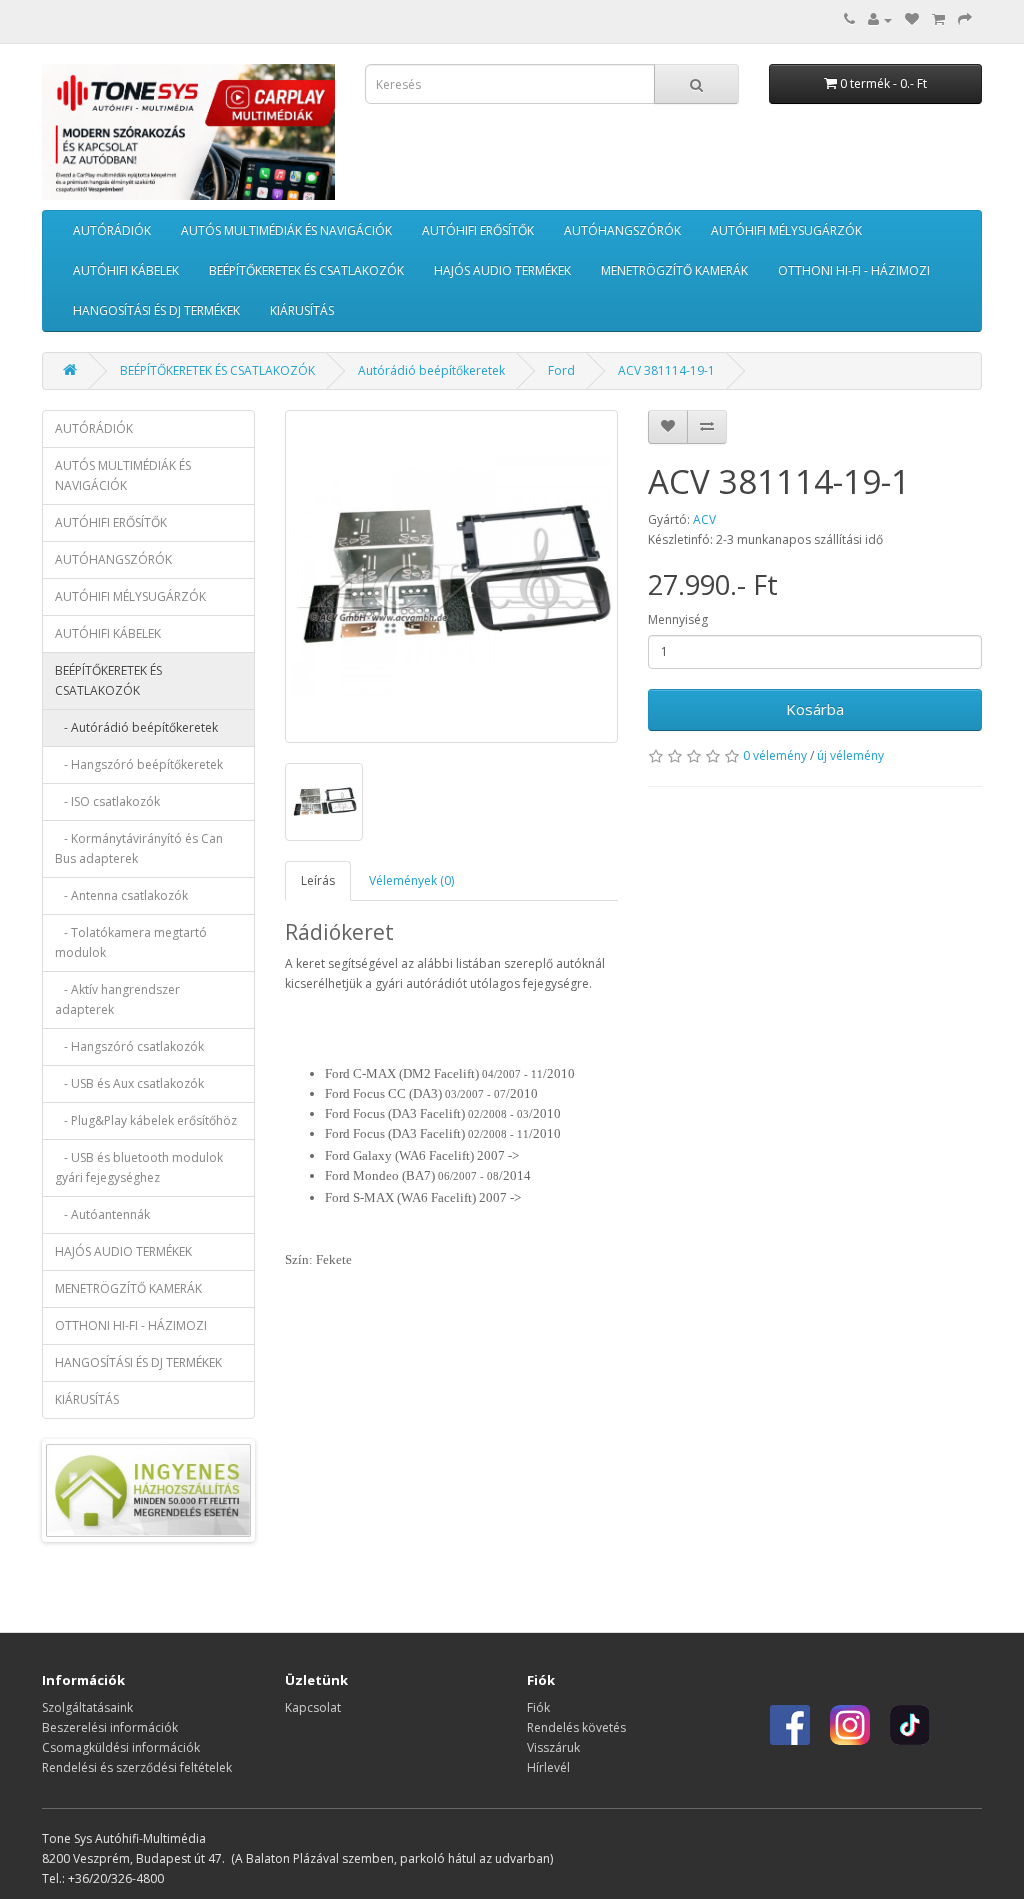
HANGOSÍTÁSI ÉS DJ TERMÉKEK (156, 310)
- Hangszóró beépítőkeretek (139, 764)
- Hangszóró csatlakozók (129, 1046)
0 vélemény (775, 755)
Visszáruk (553, 1747)
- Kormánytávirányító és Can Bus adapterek (139, 848)
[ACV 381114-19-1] (452, 577)
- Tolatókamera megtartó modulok (131, 942)
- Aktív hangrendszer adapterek (117, 999)
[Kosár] (938, 19)
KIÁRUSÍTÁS (302, 310)
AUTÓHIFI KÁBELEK (126, 270)
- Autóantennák (102, 1214)
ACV (704, 519)
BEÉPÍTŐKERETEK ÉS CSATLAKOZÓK (306, 270)
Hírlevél (548, 1767)
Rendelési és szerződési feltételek (137, 1767)
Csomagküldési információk (121, 1747)
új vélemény (850, 755)
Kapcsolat (313, 1707)
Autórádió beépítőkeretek (431, 370)
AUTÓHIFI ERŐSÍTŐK (478, 230)
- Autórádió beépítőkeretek (136, 727)
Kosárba (815, 709)
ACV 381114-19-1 (666, 370)
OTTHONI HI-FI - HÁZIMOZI (854, 270)
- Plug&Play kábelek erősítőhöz (146, 1120)
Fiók (538, 1707)
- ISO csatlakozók (107, 801)
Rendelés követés (576, 1727)
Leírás (318, 880)
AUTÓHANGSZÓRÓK (622, 230)
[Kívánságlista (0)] (912, 19)
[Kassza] (965, 19)
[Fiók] (880, 19)
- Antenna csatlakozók (121, 895)
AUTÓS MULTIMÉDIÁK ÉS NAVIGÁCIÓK (286, 230)
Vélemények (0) (411, 880)
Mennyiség (678, 619)
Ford (561, 370)
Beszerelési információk (110, 1727)
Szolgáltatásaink (87, 1707)
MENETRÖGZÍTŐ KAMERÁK (674, 270)
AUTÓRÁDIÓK (112, 230)
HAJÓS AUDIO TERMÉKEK (502, 270)
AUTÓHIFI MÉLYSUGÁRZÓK (786, 230)
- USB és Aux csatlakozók (129, 1083)
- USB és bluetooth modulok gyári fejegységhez (139, 1167)
